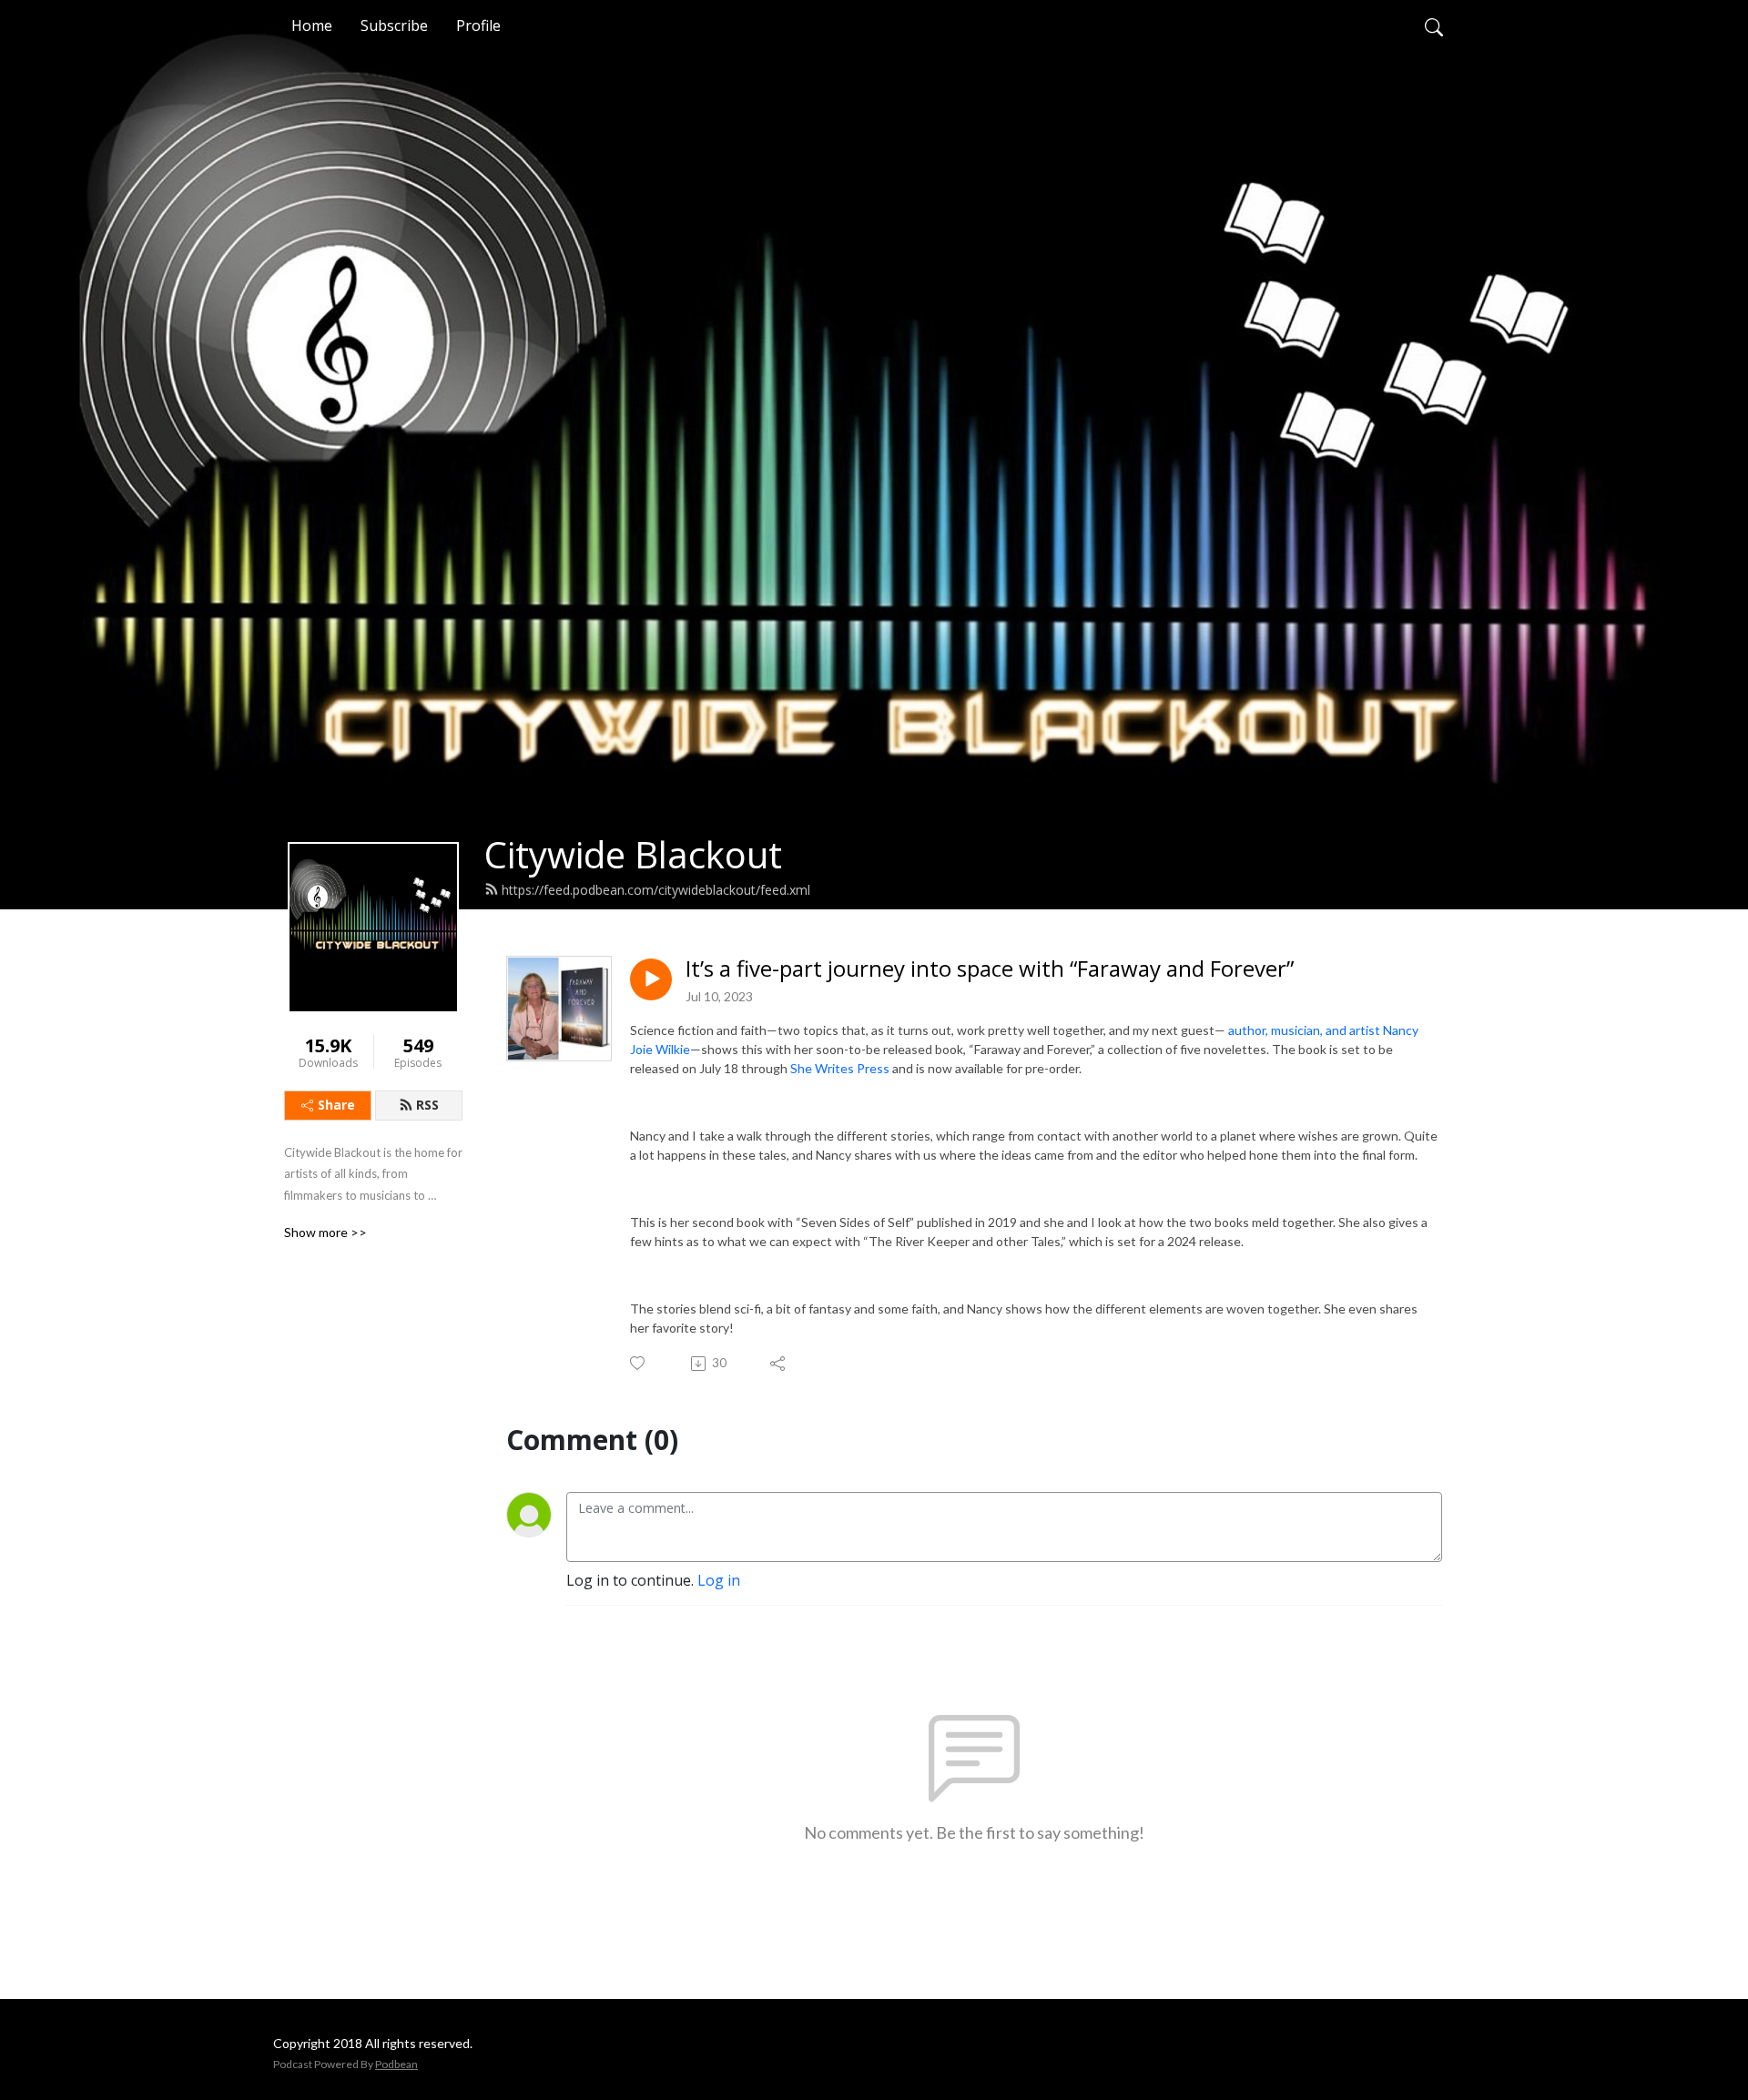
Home (312, 25)
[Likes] (639, 1363)
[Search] (1434, 25)
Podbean (396, 2064)
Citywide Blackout (633, 854)
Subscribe (394, 25)
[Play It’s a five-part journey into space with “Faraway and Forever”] (651, 979)
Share (336, 1105)
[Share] (779, 1364)
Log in (719, 1580)
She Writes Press (840, 1068)
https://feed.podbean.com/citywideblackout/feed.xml (656, 890)
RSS (427, 1105)
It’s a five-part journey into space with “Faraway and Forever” (990, 969)
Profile (478, 25)
